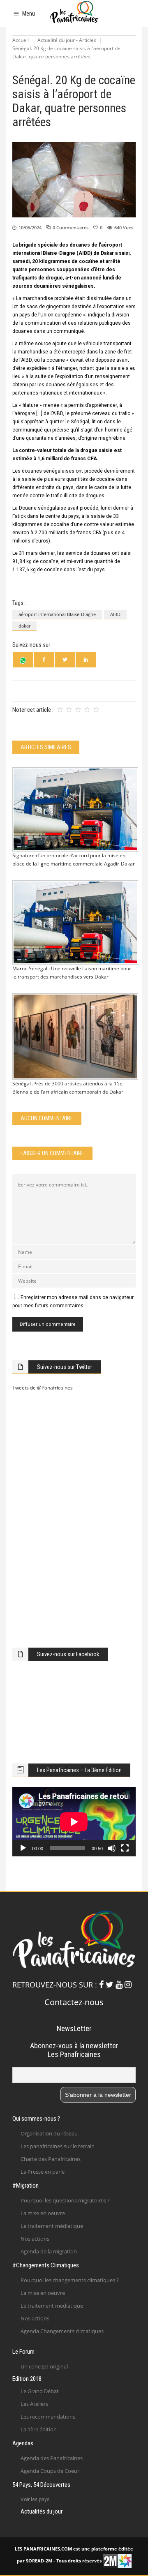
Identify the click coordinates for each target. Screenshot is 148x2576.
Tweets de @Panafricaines (43, 1388)
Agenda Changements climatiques (62, 2331)
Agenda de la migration (49, 2251)
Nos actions (35, 2239)
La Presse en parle (43, 2172)
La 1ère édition (39, 2429)
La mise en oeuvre (43, 2213)
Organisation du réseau (49, 2133)
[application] (74, 1822)
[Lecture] (23, 1848)
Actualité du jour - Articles (67, 40)
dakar (24, 626)
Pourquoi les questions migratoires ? (65, 2200)
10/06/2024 (30, 227)
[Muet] (112, 1848)
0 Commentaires (71, 227)
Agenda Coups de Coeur (50, 2471)
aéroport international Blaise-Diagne (57, 614)
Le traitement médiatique (52, 2226)
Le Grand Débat (40, 2391)
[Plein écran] (125, 1848)
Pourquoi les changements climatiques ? (70, 2280)
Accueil (21, 40)
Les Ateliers (34, 2404)
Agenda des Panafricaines (52, 2458)
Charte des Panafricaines (51, 2159)
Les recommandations (48, 2417)
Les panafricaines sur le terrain (58, 2146)
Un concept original (44, 2366)
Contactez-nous (74, 2002)
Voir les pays (35, 2500)
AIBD (115, 614)
